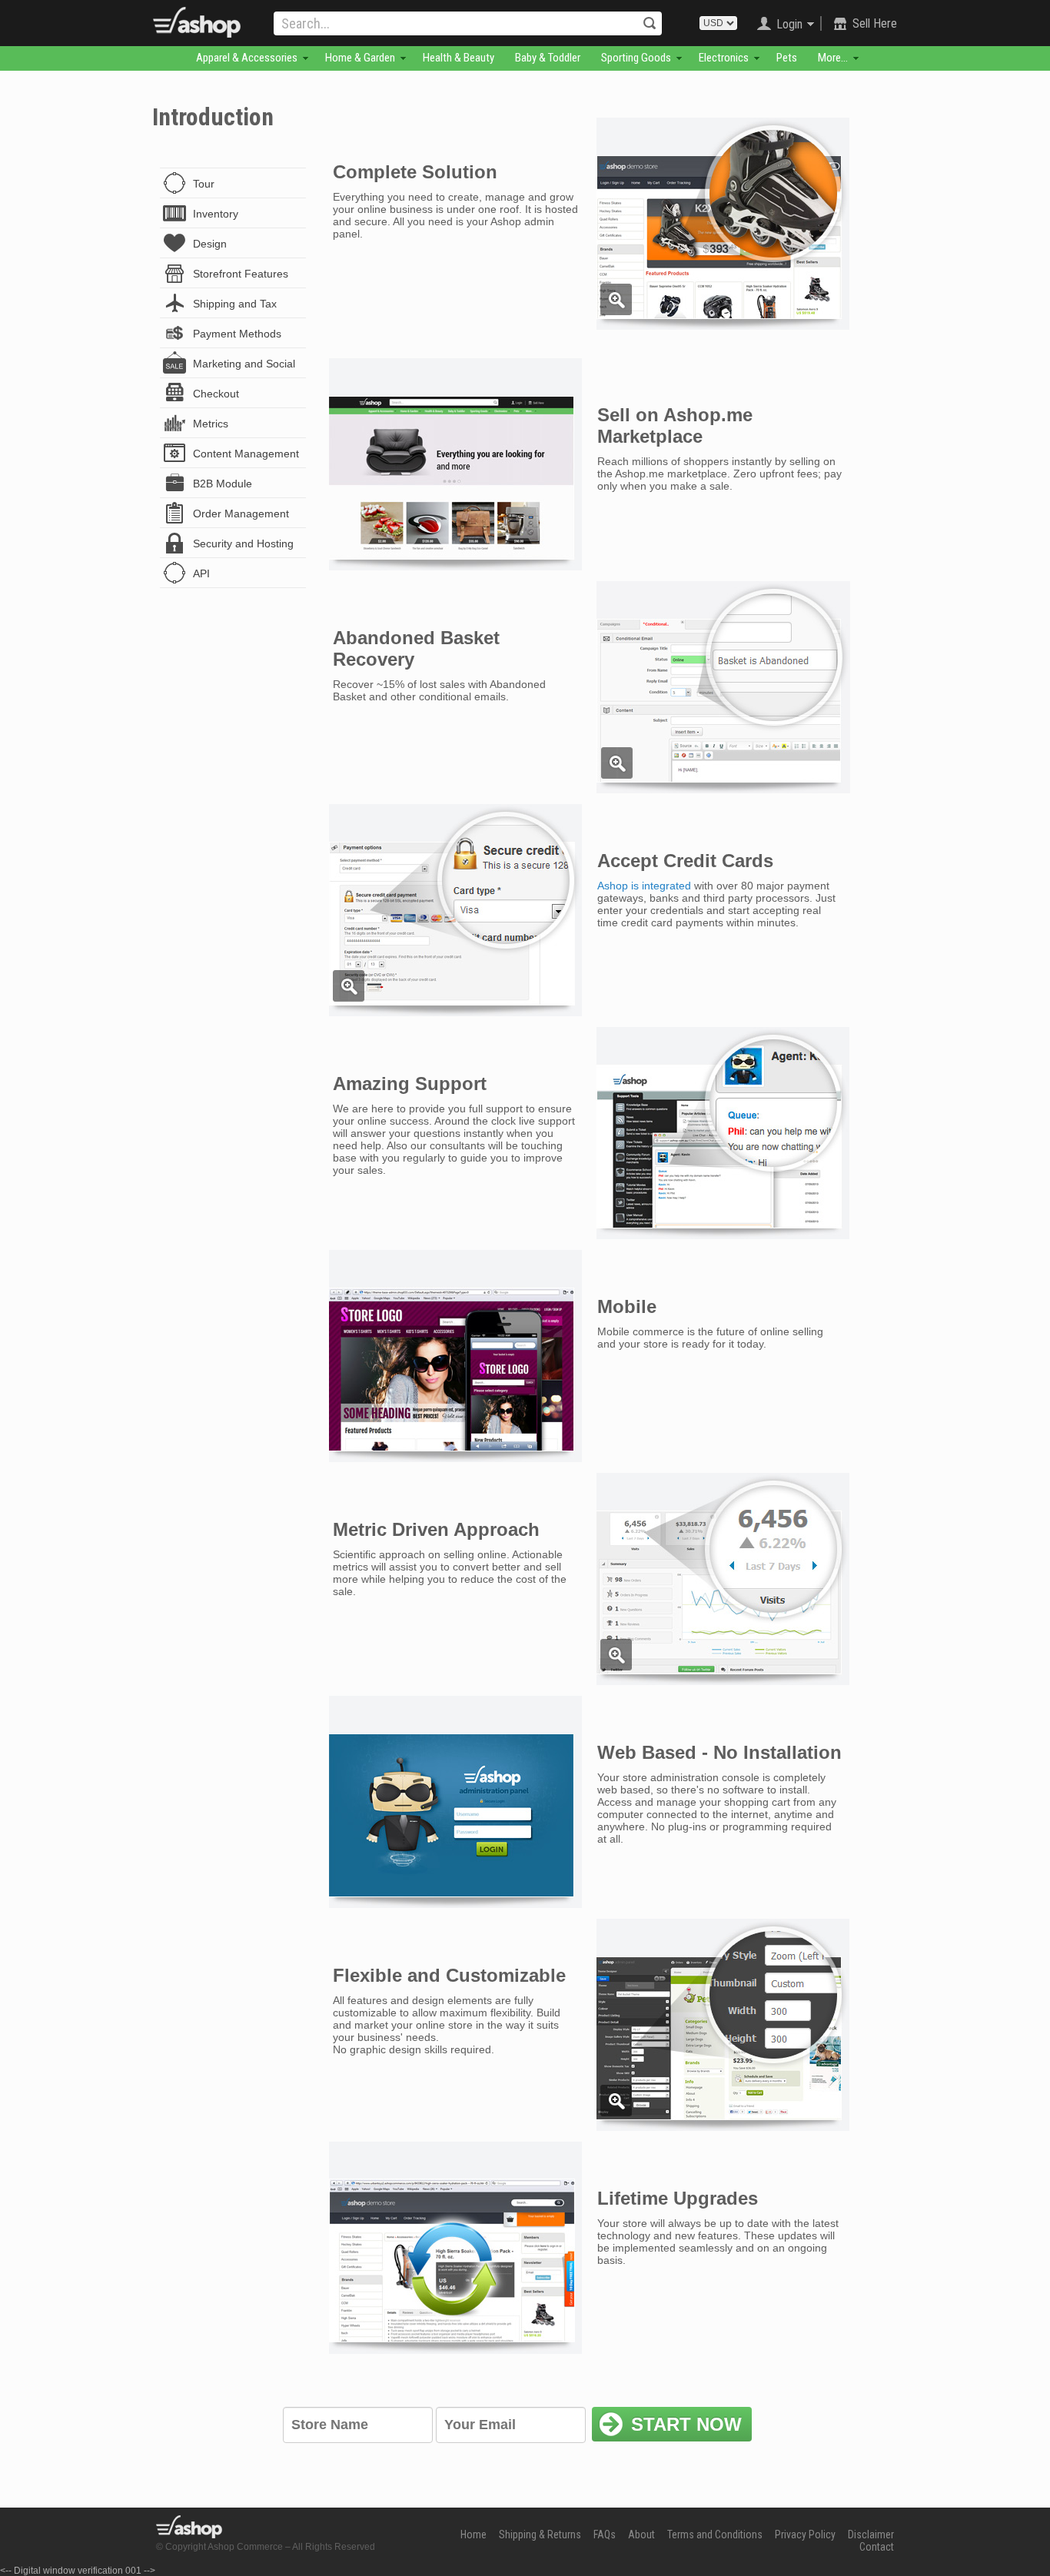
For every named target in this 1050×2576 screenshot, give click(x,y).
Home (473, 2534)
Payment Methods (237, 334)
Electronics (724, 58)
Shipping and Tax (235, 304)
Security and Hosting (243, 543)
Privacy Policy (805, 2534)
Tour (204, 184)
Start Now (686, 2424)
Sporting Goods (636, 58)
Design (210, 244)
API (201, 573)
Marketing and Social (244, 364)
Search (650, 23)
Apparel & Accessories (247, 58)
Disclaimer (871, 2534)
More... (833, 58)
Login (789, 24)
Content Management (246, 454)
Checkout (216, 394)
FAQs (605, 2534)
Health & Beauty (459, 58)
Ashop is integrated (644, 886)
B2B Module (223, 484)
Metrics (211, 424)
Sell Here (875, 23)
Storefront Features (241, 274)
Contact (877, 2547)
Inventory (216, 214)
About (641, 2534)
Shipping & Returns (540, 2534)
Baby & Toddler (548, 58)
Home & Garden (360, 58)
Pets (787, 58)
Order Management (241, 514)
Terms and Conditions (715, 2534)
